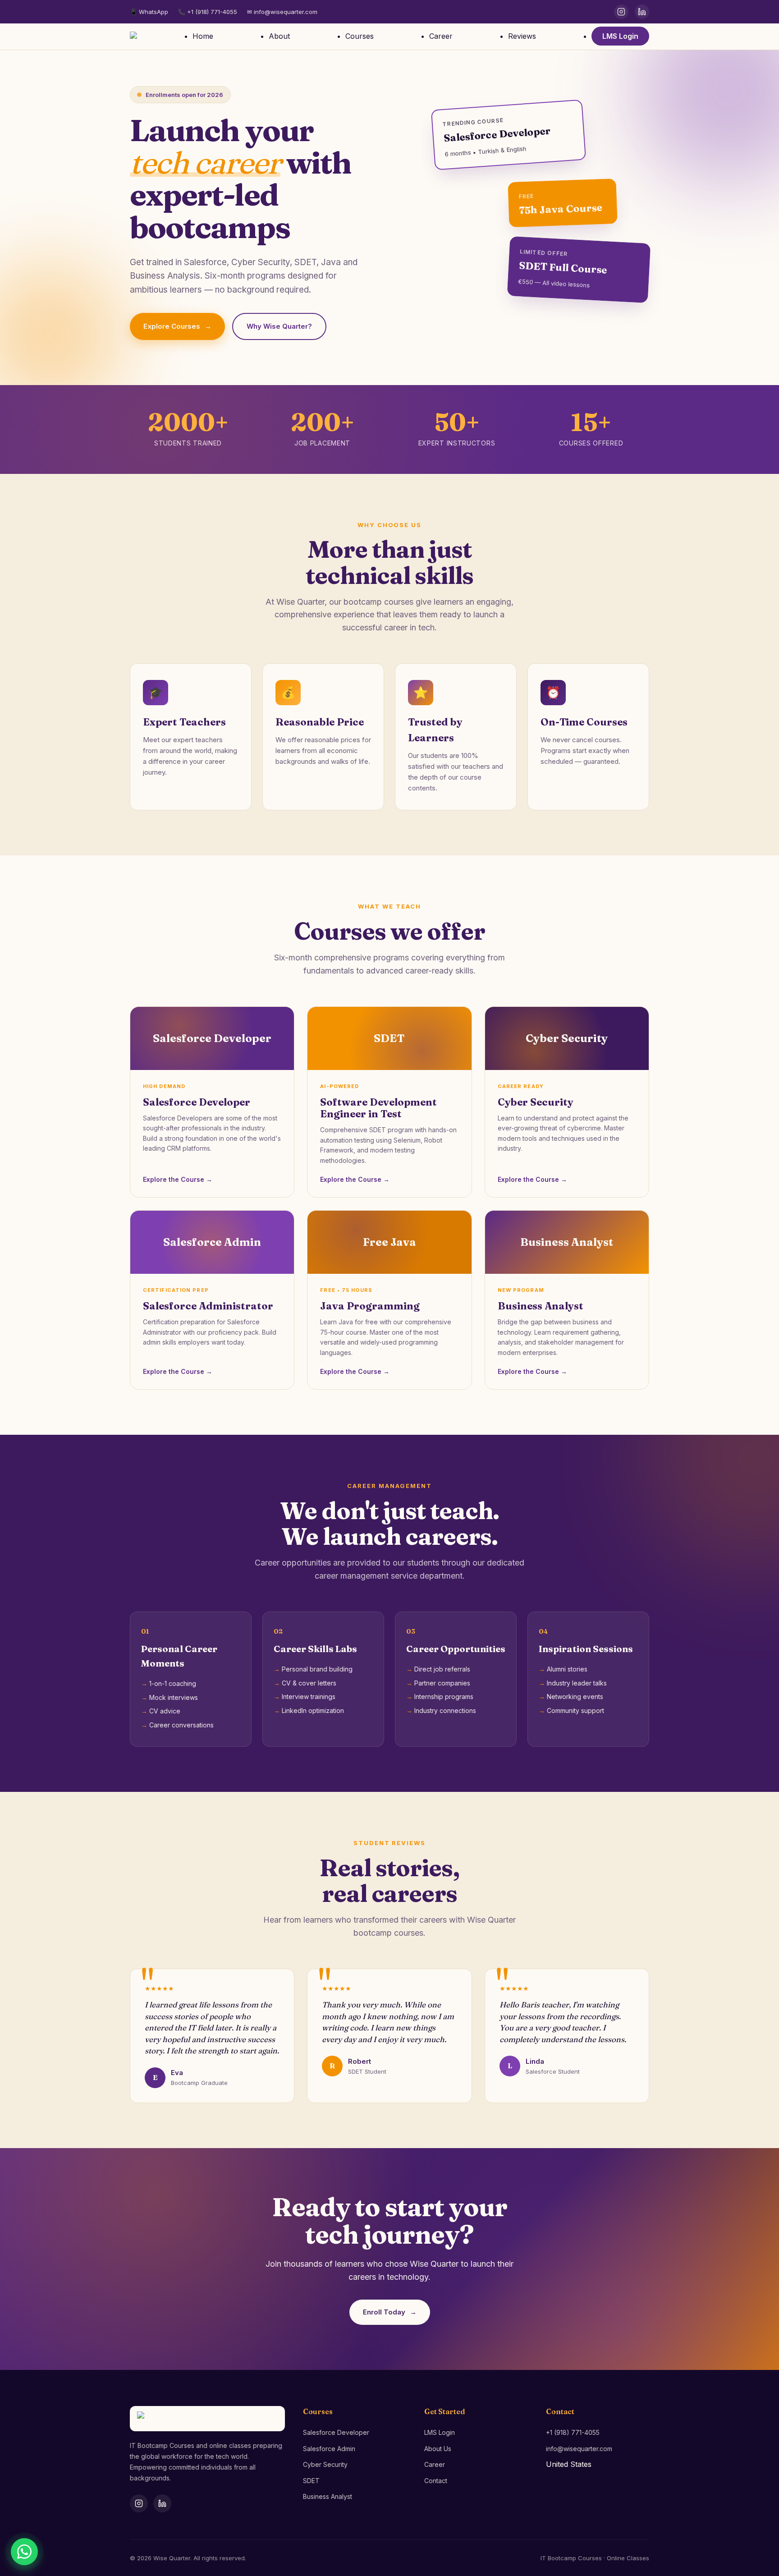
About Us (438, 2449)
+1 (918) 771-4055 (573, 2432)
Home (203, 36)
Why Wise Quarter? (279, 326)
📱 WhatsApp (149, 12)
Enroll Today (390, 2312)
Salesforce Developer (336, 2432)
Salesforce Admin (329, 2449)
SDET (311, 2481)
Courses (360, 36)
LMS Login (620, 36)
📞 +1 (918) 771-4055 (208, 12)
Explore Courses (177, 326)
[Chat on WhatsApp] (24, 2552)
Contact (436, 2481)
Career (441, 36)
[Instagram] (621, 12)
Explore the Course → (178, 1179)
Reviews (522, 36)
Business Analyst (328, 2496)
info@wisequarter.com (579, 2449)
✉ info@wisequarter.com (282, 12)
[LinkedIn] (642, 12)
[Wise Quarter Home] (133, 37)
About (279, 36)
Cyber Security (325, 2464)
